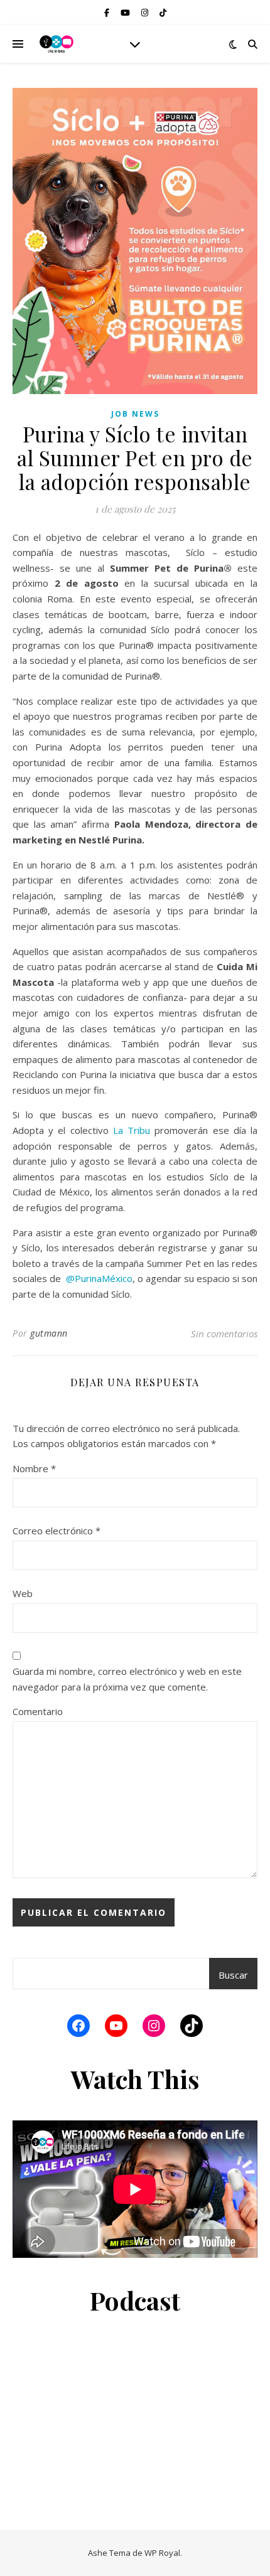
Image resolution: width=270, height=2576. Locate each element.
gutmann (49, 1333)
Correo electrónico (57, 1531)
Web (23, 1593)
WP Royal (162, 2553)
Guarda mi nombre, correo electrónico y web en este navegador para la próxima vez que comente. (127, 1679)
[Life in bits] (57, 44)
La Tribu (132, 1130)
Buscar (233, 1975)
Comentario (38, 1711)
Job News (135, 414)
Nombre (34, 1468)
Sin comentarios (224, 1333)
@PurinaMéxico (99, 1278)
